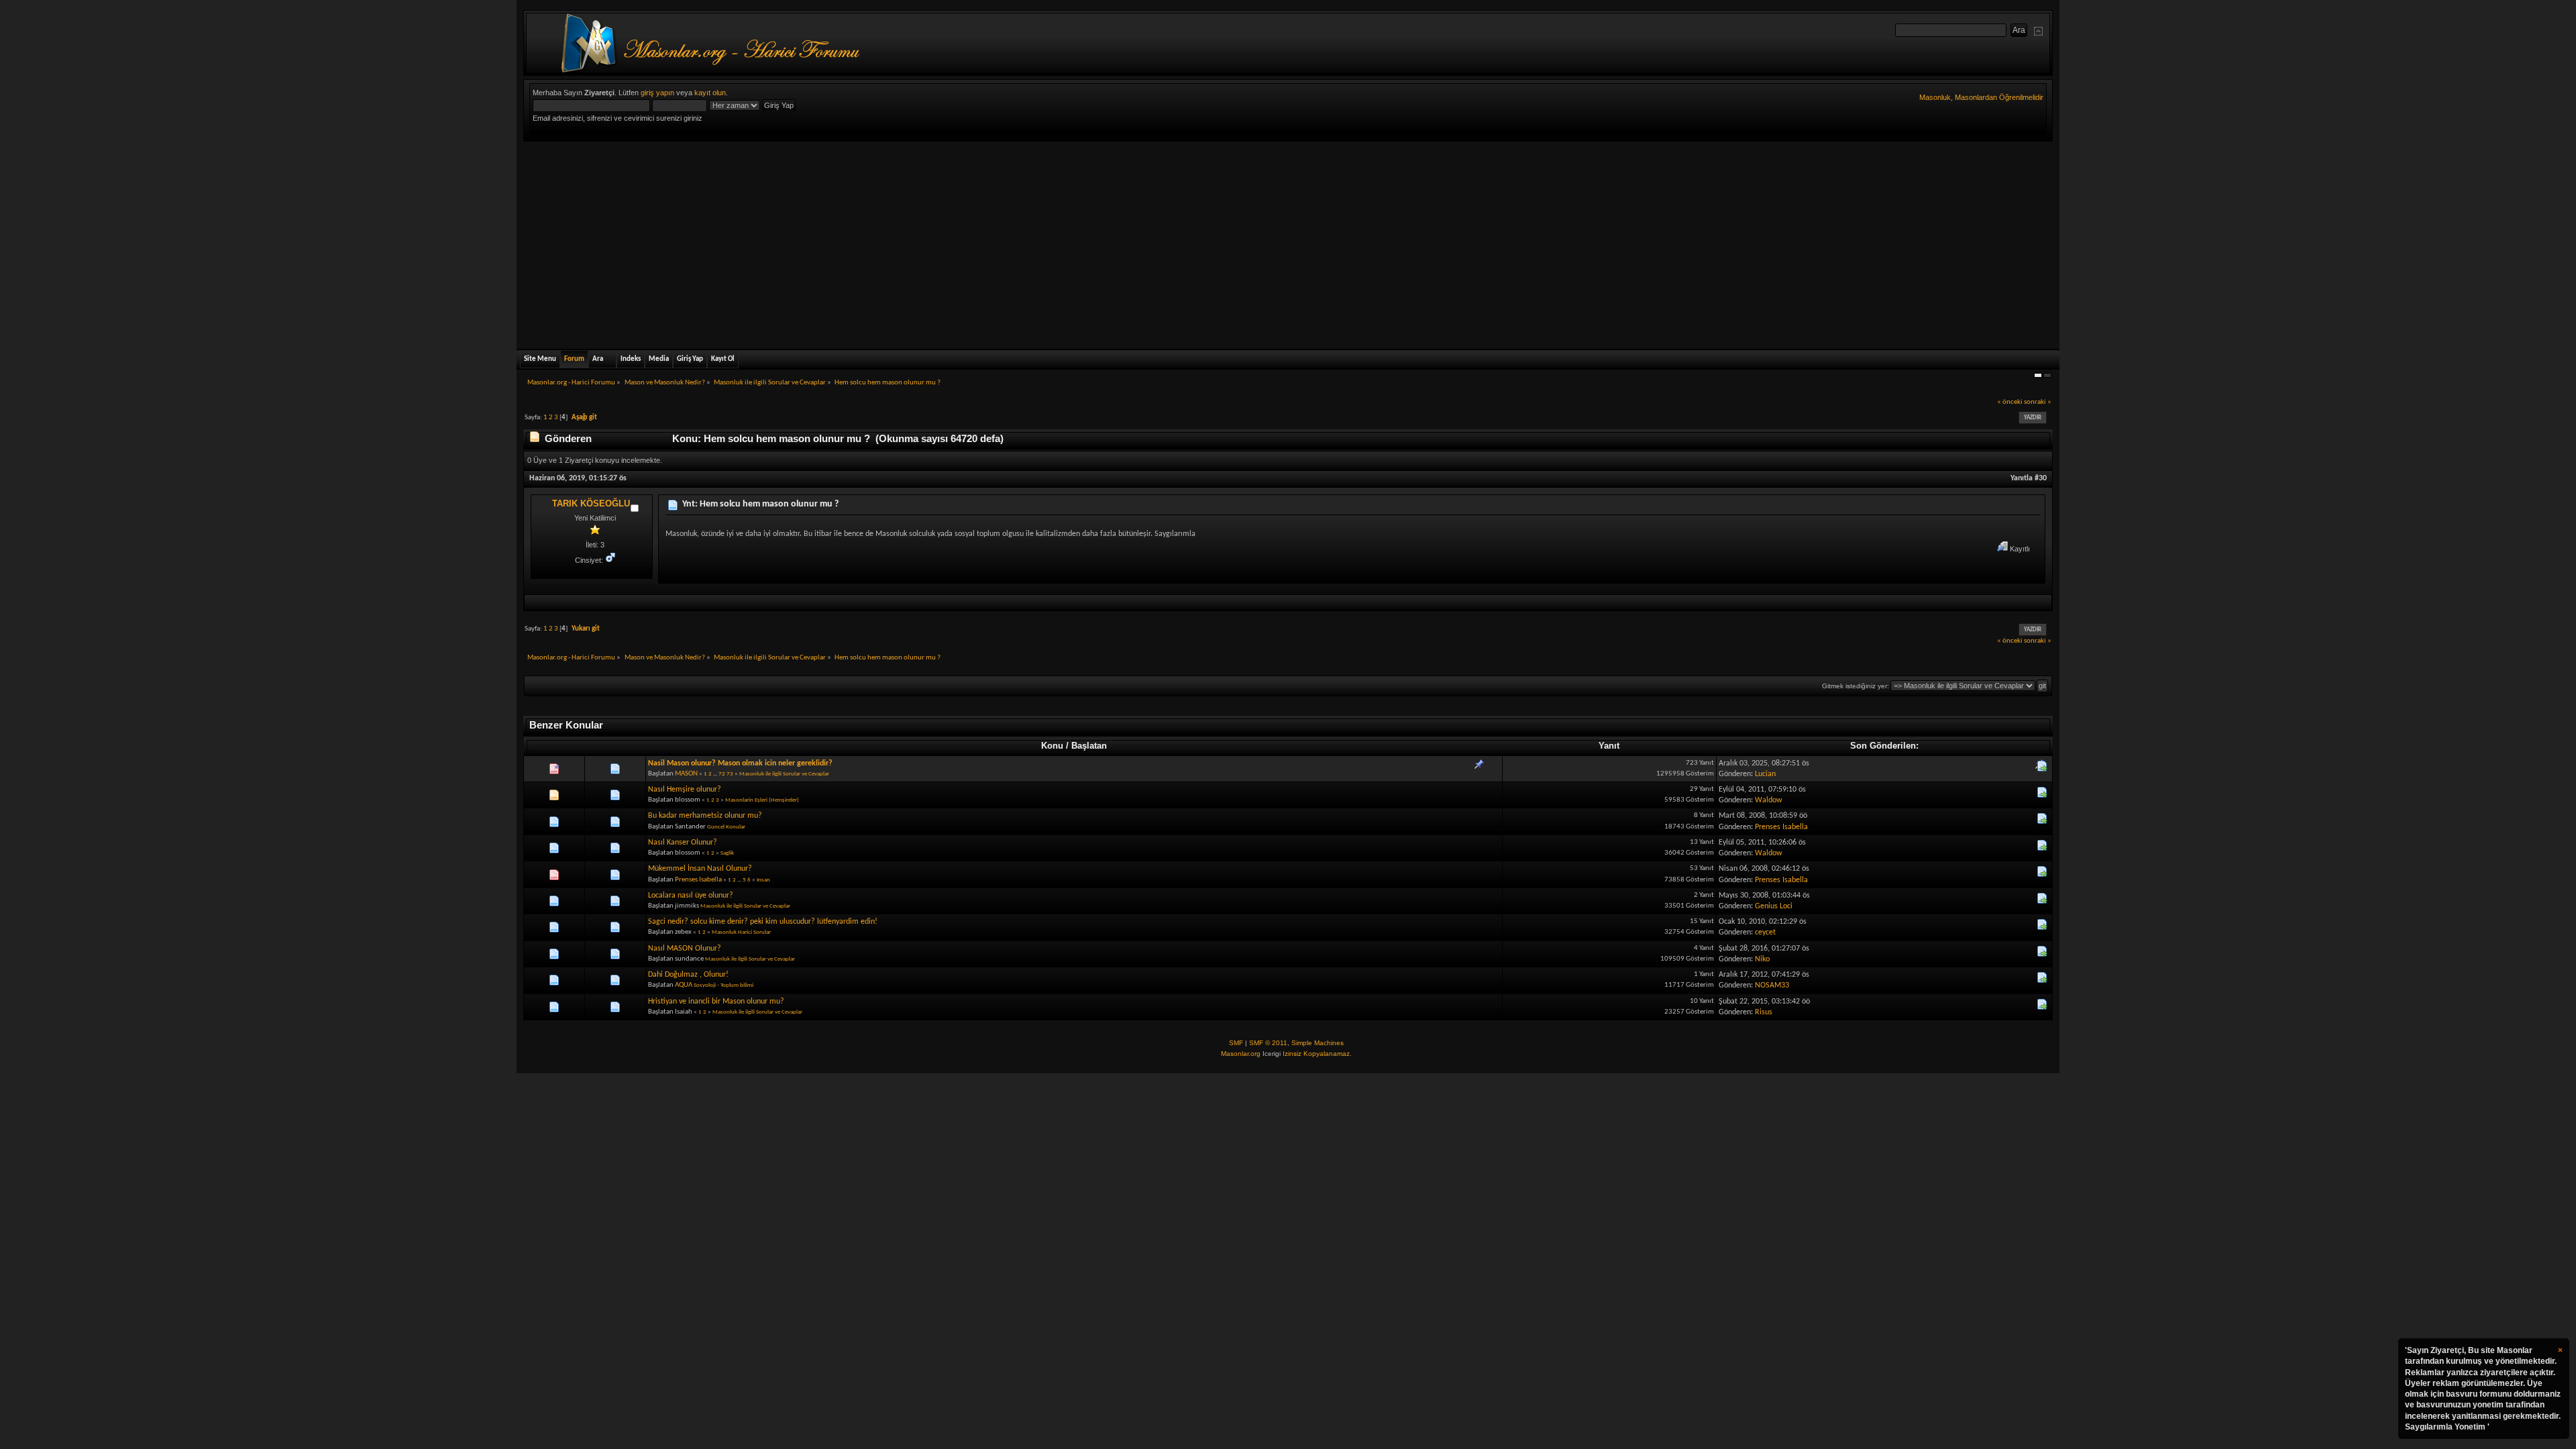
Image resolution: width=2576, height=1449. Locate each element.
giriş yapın (657, 93)
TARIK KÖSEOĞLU (591, 503)
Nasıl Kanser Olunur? (683, 843)
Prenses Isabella (1781, 827)
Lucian (1765, 774)
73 (730, 774)
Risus (1764, 1012)
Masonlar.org (1241, 1054)
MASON (686, 774)
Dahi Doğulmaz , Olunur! (688, 975)
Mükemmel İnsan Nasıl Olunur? (700, 869)
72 (722, 774)
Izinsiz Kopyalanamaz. (1317, 1054)
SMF (1236, 1043)
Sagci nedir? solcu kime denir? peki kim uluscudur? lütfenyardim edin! (763, 922)
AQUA (684, 985)
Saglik (727, 853)
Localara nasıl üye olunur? (691, 896)
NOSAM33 (1772, 985)
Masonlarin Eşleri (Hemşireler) (762, 800)
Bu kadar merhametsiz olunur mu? (705, 816)
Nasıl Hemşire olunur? (685, 790)
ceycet (1765, 932)
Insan (763, 880)
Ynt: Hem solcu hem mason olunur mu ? (760, 504)
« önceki (2010, 402)
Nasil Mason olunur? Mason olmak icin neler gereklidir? (740, 763)
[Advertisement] (1288, 242)
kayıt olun (710, 93)
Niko (1762, 959)
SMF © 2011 (1268, 1043)
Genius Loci (1774, 906)
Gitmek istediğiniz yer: (1856, 686)
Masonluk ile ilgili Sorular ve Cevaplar (784, 774)
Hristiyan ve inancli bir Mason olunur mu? (716, 1002)
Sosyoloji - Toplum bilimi (723, 985)
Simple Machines (1318, 1043)
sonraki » (2038, 402)
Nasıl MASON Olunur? (685, 949)
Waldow (1769, 800)
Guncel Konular (726, 827)
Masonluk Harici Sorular (741, 932)
